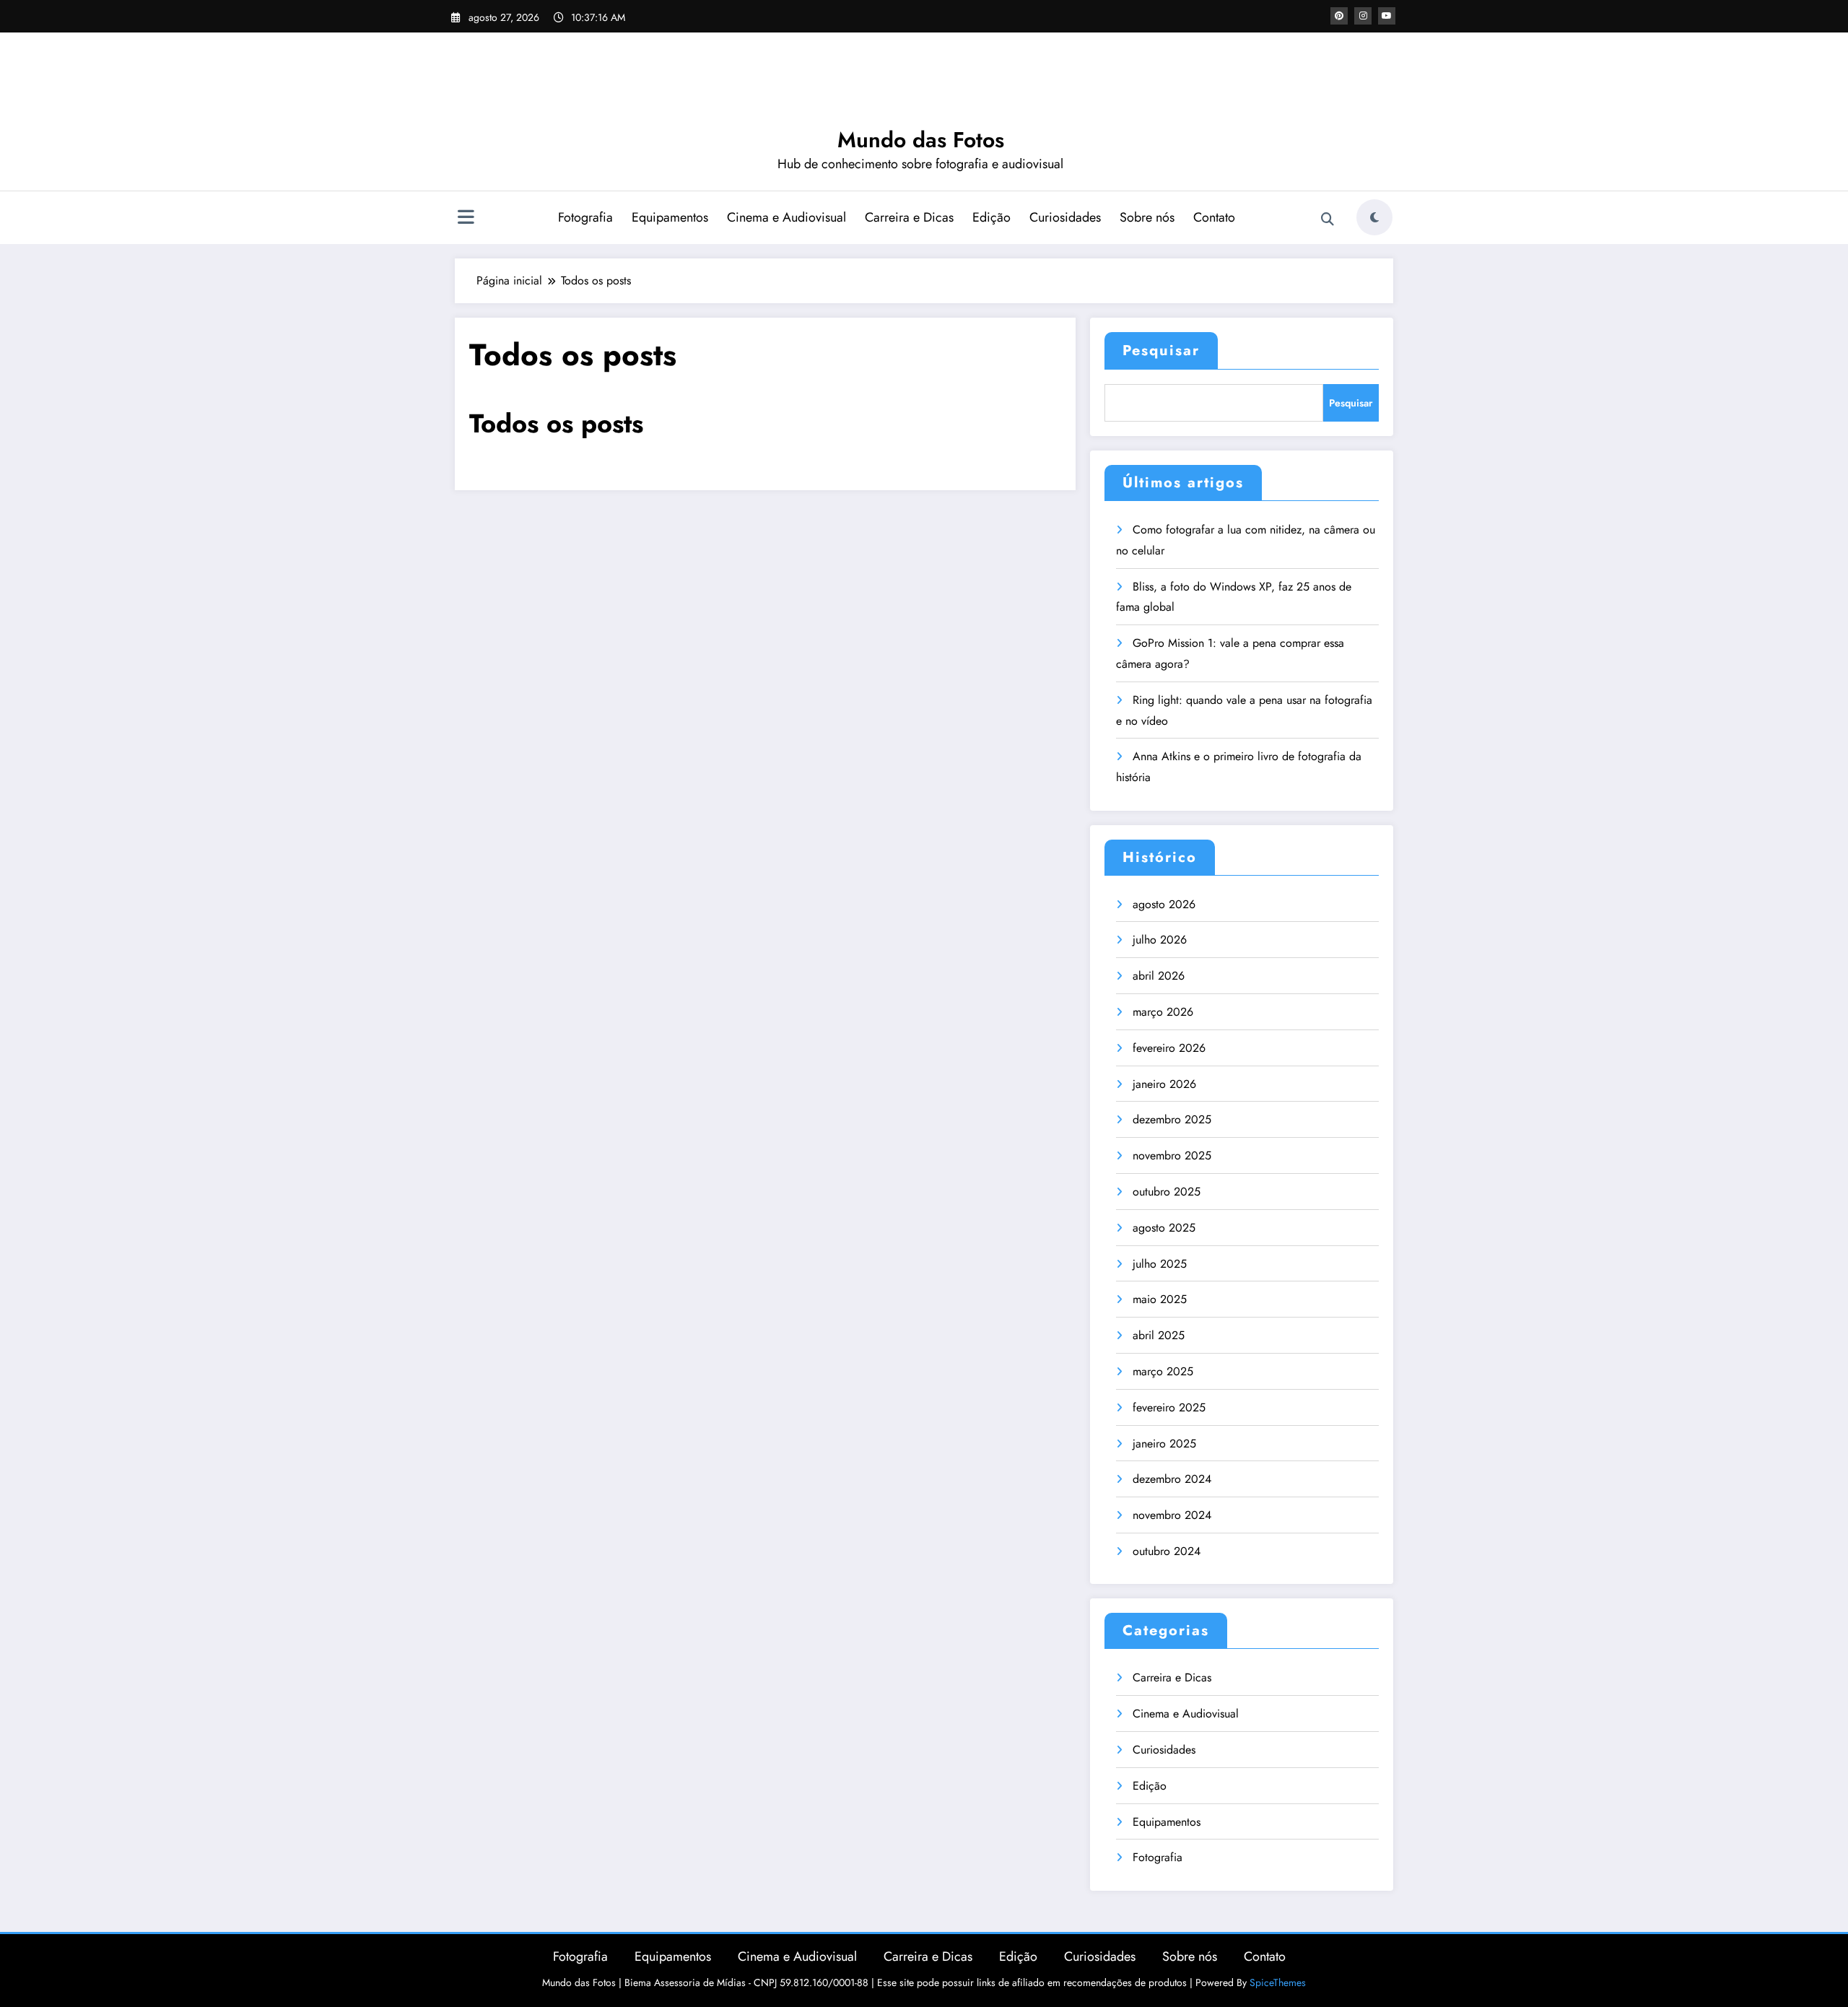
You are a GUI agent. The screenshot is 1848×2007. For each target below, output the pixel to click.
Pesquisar (1161, 351)
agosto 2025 (1164, 1228)
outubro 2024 (1167, 1551)
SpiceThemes (1278, 1982)
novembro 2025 (1172, 1155)
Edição (991, 217)
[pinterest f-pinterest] (1339, 16)
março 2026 (1163, 1012)
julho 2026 (1160, 940)
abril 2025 (1159, 1335)
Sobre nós (1147, 217)
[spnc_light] (1374, 217)
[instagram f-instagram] (1363, 16)
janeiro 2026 (1164, 1084)
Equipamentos (670, 217)
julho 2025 (1160, 1264)
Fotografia (585, 217)
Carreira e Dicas (909, 217)
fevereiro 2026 (1169, 1048)
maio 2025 (1160, 1299)
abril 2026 (1159, 976)
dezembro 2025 (1172, 1119)
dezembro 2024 (1172, 1479)
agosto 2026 (1164, 904)
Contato (1214, 217)
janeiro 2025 (1164, 1444)
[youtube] (1387, 16)
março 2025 (1163, 1371)
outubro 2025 (1167, 1192)
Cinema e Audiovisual (786, 217)
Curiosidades (1065, 217)
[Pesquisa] (1328, 219)
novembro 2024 (1172, 1515)
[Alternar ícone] (466, 219)
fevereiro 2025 (1169, 1407)
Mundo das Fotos (921, 140)
